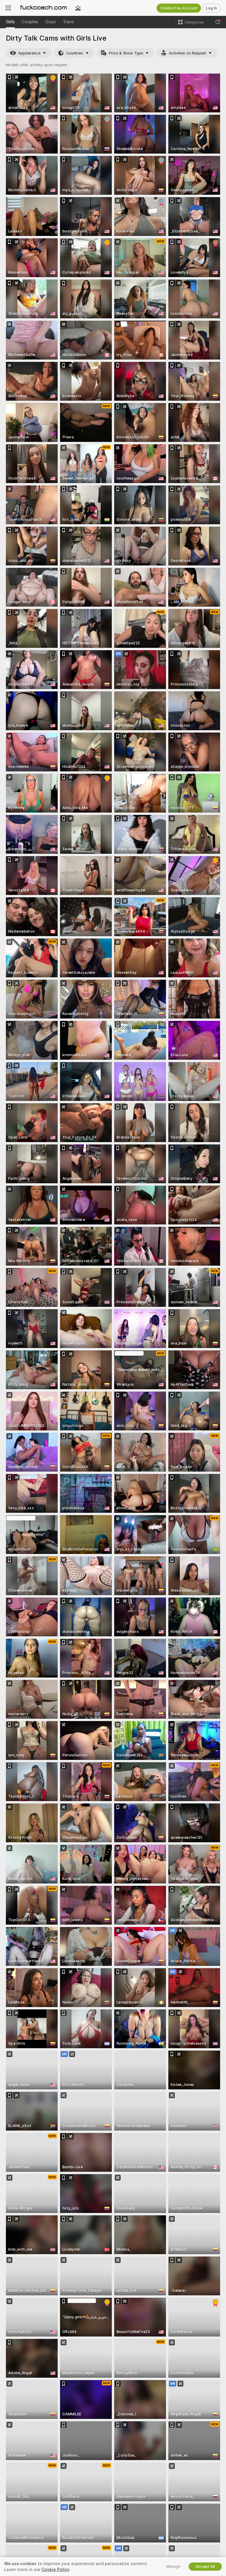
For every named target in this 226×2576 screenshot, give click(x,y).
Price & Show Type (126, 53)
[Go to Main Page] (43, 8)
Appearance (29, 53)
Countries (75, 53)
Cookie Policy (55, 2570)
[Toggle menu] (8, 8)
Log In (211, 8)
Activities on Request (187, 53)
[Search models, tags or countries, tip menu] (218, 22)
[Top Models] (78, 8)
